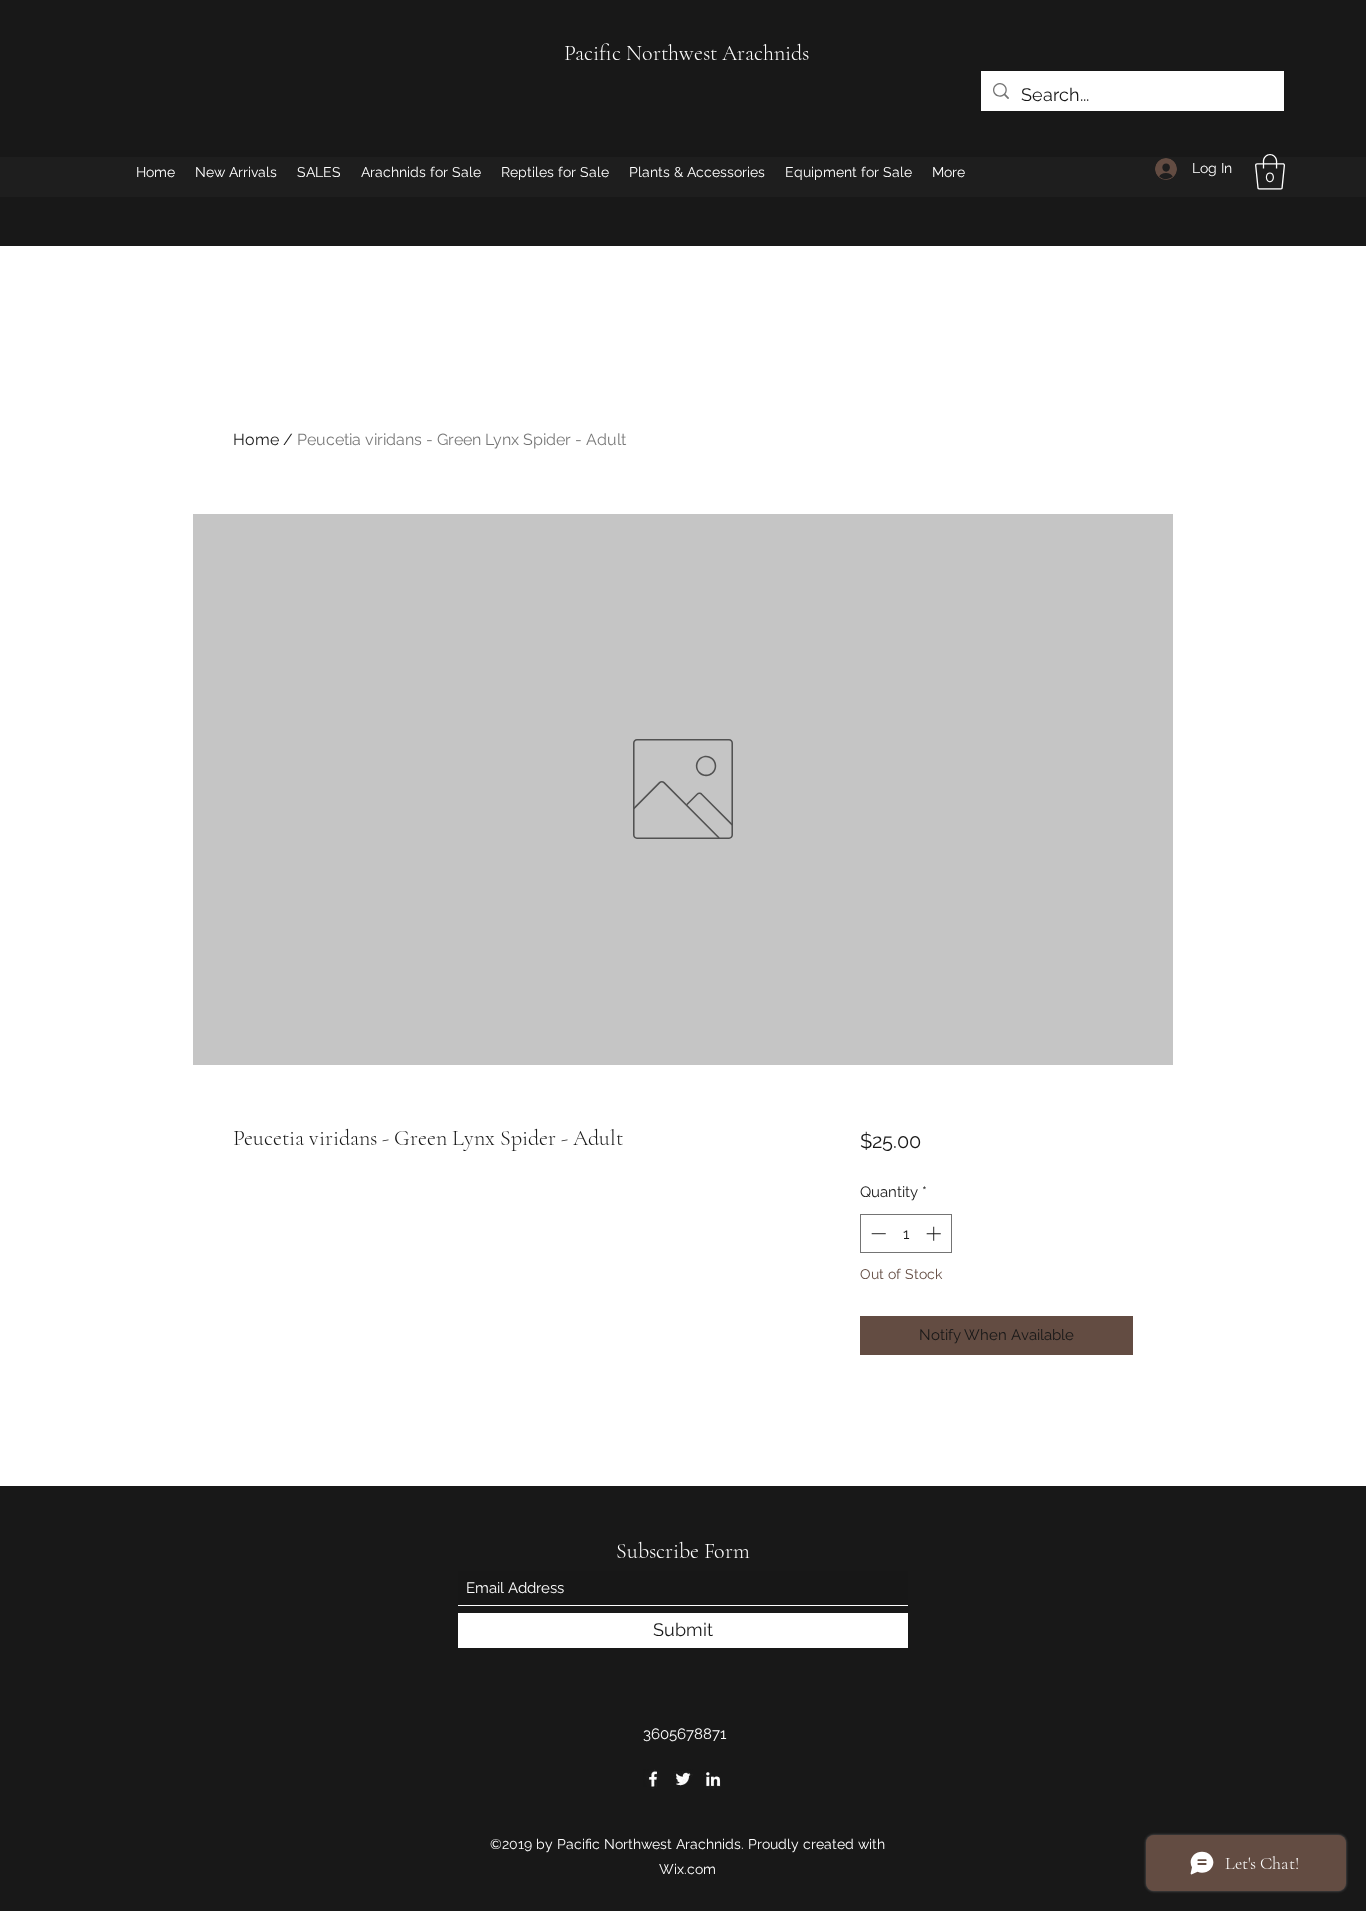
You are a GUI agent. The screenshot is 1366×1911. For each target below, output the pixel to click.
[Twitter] (683, 1779)
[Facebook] (653, 1779)
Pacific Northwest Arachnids (686, 53)
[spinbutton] (905, 1233)
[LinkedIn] (713, 1779)
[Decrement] (876, 1233)
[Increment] (935, 1233)
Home (256, 439)
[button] (1270, 172)
